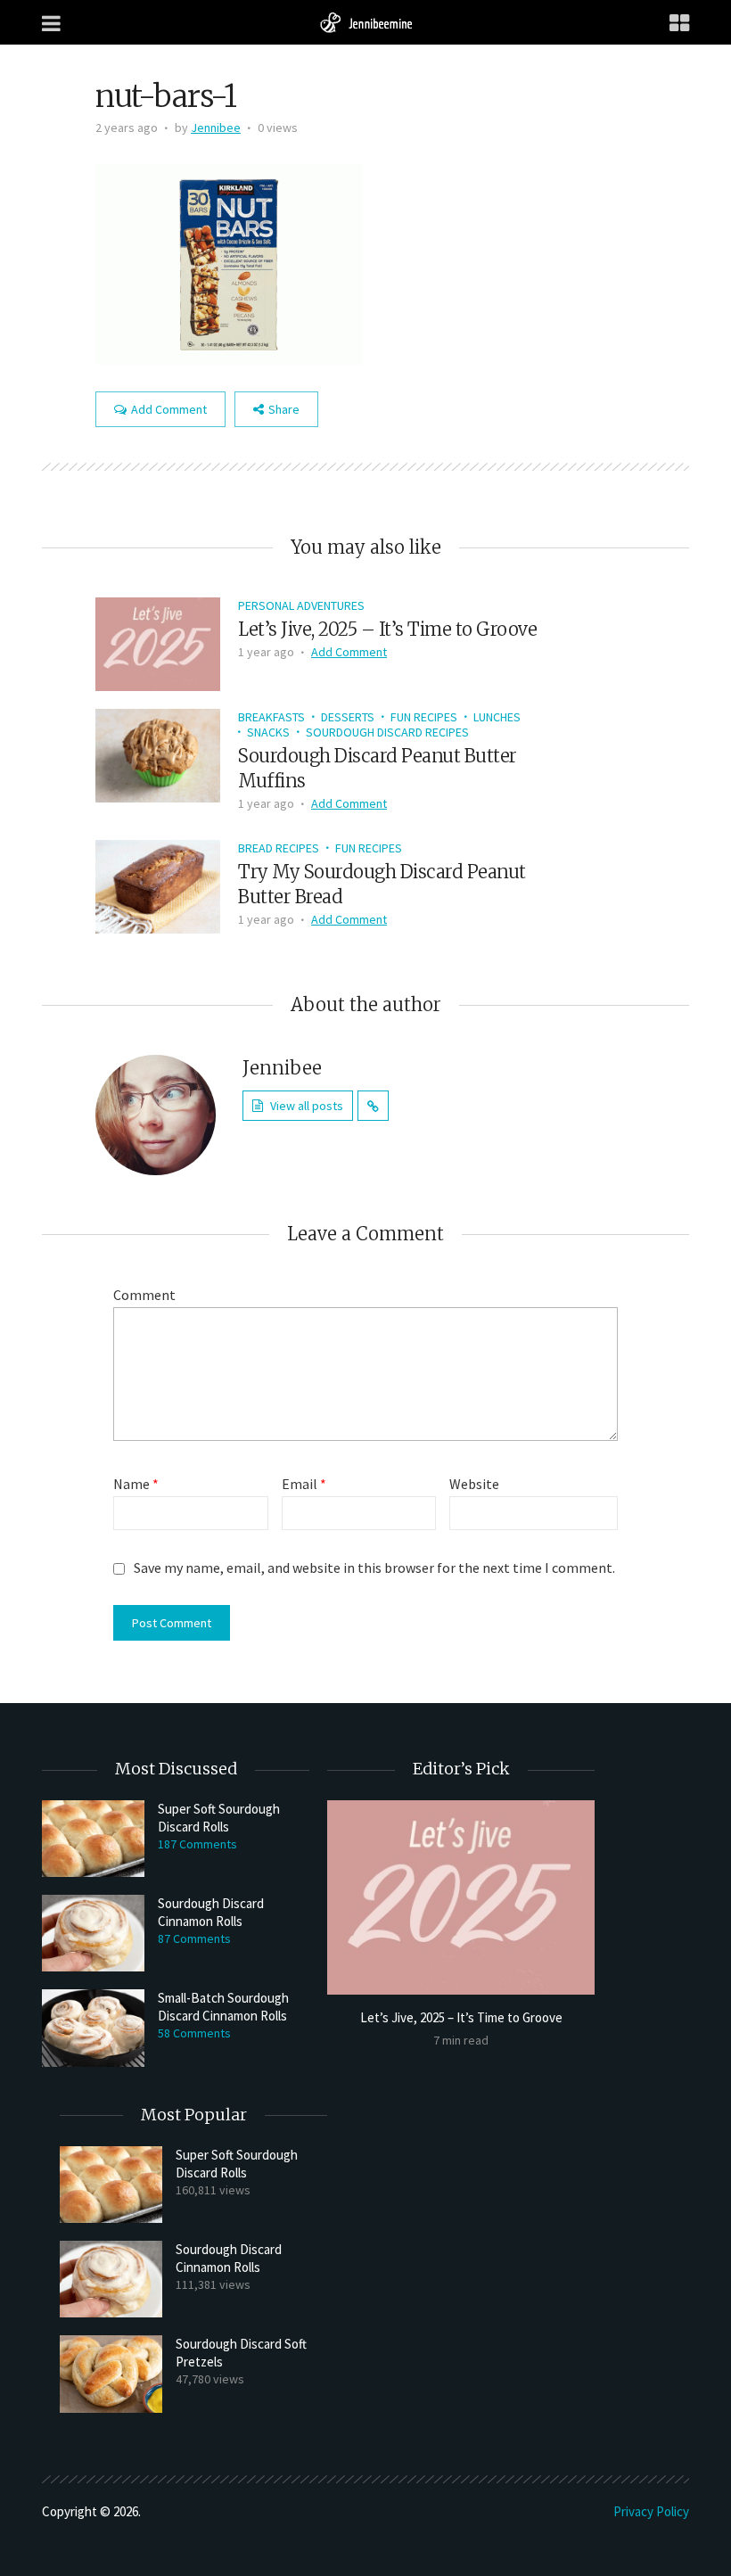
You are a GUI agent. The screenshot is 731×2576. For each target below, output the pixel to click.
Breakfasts (271, 717)
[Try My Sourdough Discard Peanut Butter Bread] (158, 885)
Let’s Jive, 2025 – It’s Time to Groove (387, 629)
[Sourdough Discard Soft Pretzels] (111, 2374)
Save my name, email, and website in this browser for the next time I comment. (374, 1568)
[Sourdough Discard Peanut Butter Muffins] (158, 753)
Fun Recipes (424, 717)
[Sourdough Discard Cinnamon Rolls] (93, 1933)
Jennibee (216, 128)
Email (304, 1484)
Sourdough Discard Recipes (387, 732)
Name (136, 1484)
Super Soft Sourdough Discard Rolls (219, 1818)
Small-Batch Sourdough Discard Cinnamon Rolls (223, 2007)
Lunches (497, 717)
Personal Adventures (301, 605)
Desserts (348, 717)
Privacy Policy (651, 2511)
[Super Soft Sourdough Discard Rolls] (93, 1839)
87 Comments (194, 1938)
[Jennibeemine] (365, 22)
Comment (144, 1295)
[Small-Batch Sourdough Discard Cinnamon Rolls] (93, 2028)
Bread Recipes (279, 848)
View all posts (307, 1106)
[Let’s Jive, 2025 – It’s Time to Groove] (158, 642)
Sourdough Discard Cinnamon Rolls (211, 1912)
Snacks (268, 732)
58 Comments (194, 2033)
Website (474, 1484)
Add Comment (169, 409)
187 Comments (197, 1844)
